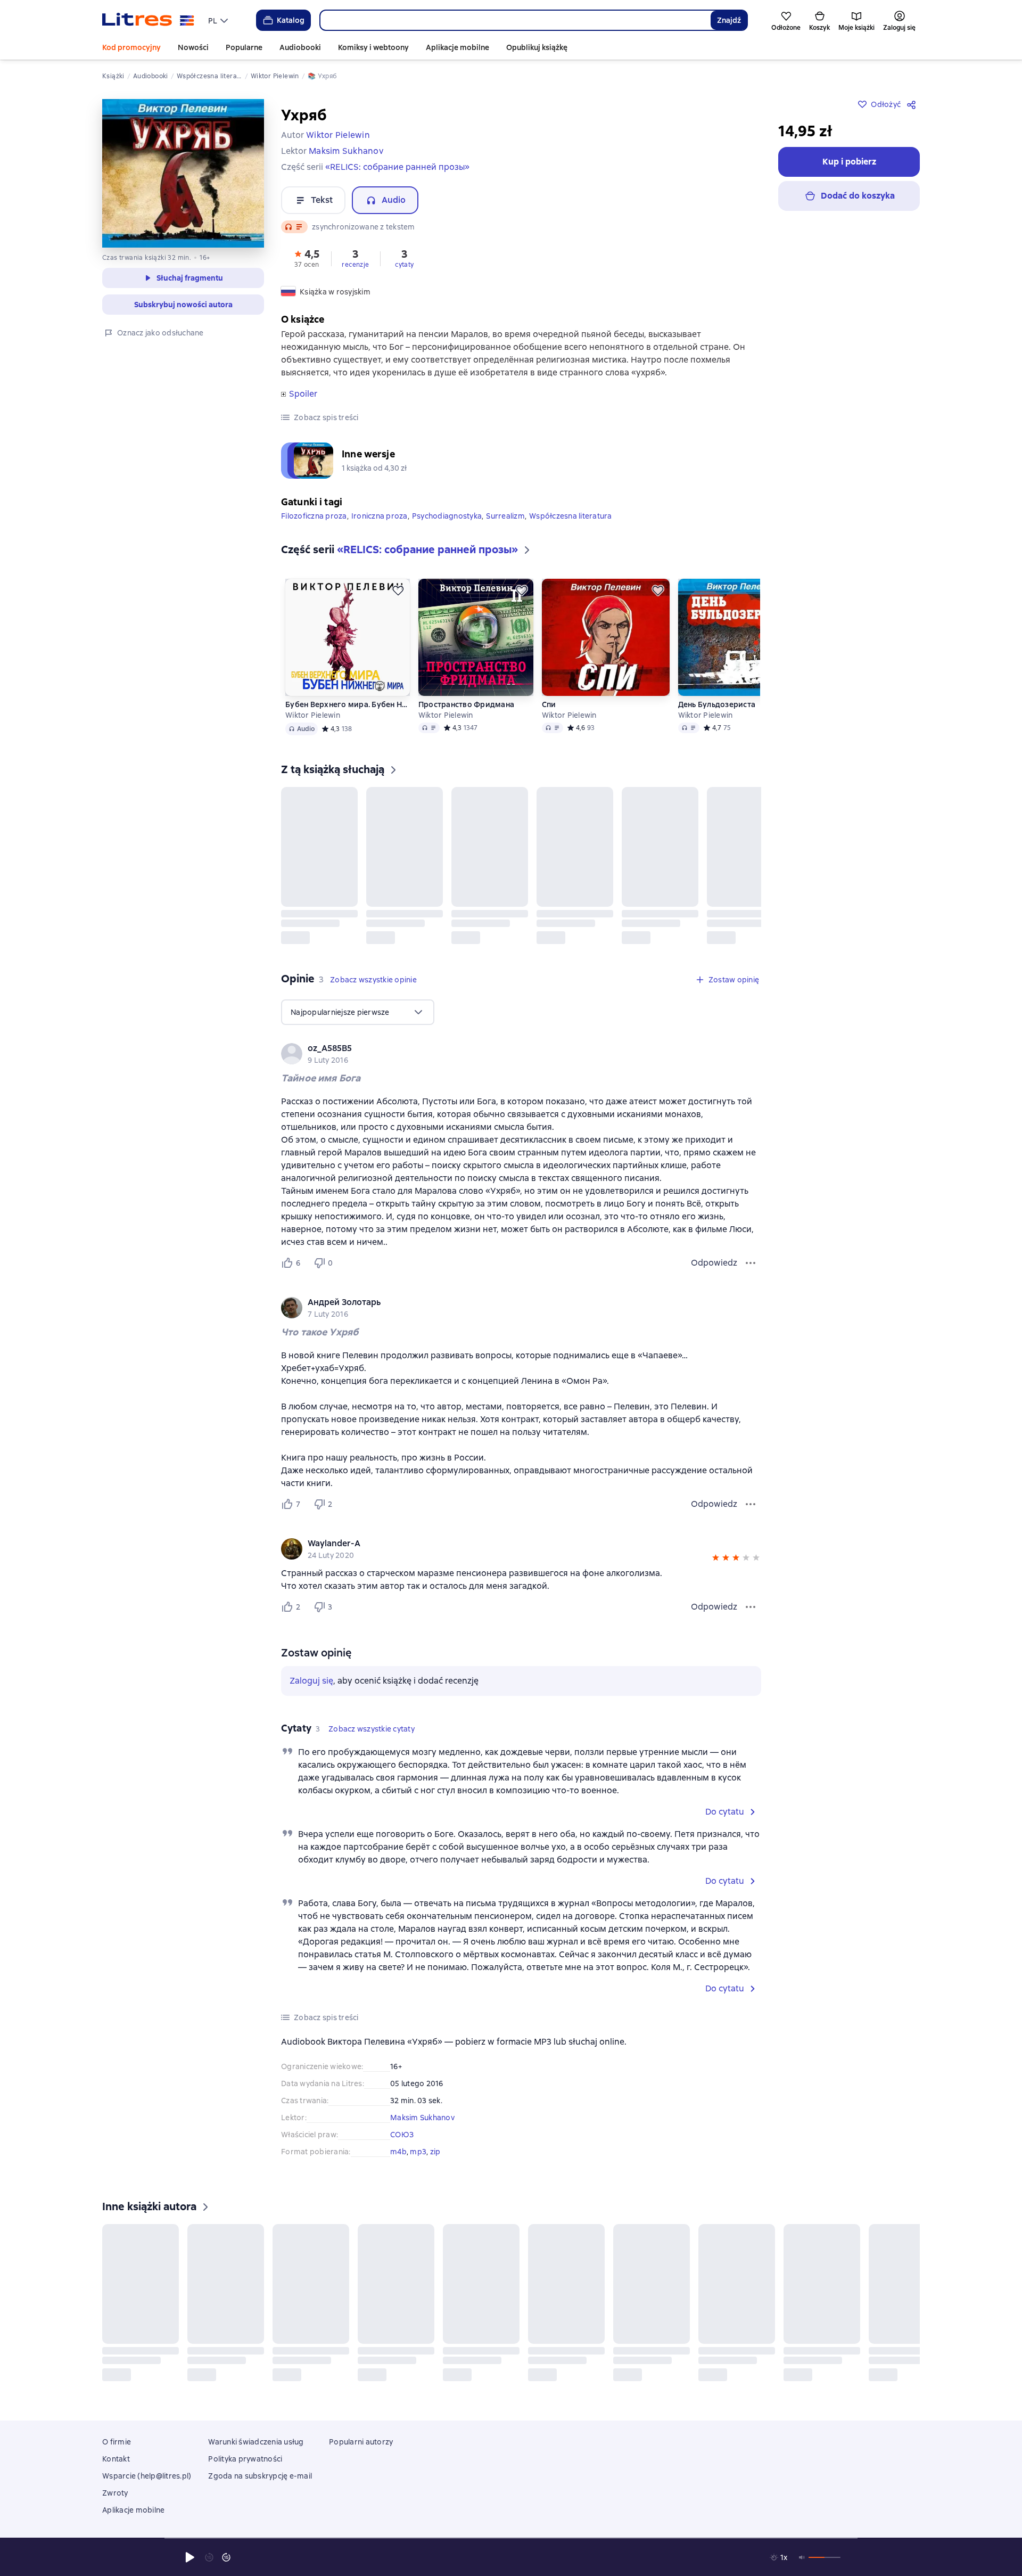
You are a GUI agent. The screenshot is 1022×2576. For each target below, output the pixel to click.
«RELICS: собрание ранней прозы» (397, 167)
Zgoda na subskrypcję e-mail (260, 2476)
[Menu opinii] (751, 1263)
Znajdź (729, 20)
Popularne (244, 47)
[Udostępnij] (913, 104)
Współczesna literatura (571, 516)
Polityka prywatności (245, 2459)
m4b (398, 2152)
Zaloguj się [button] (311, 1681)
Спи (549, 704)
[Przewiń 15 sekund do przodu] (226, 2557)
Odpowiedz (714, 1263)
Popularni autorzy (361, 2442)
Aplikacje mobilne (458, 47)
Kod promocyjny (131, 47)
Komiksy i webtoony (373, 47)
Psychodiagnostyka (447, 516)
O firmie (117, 2442)
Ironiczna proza (380, 516)
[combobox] (515, 20)
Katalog (291, 20)
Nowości (193, 47)
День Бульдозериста (717, 704)
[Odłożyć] (398, 590)
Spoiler (303, 394)
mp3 (418, 2152)
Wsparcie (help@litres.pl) (147, 2476)
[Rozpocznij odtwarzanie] (190, 2557)
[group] (521, 1054)
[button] (307, 258)
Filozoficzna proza (314, 516)
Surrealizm (505, 516)
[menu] (219, 20)
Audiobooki (300, 47)
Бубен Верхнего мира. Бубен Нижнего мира (347, 704)
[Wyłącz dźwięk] (802, 2557)
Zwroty (115, 2493)
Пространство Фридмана (466, 704)
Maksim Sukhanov (422, 2118)
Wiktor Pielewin (313, 715)
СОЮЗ (402, 2135)
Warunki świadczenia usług (256, 2442)
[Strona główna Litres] (148, 20)
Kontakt (116, 2459)
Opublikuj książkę (537, 47)
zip (435, 2152)
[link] (506, 1048)
